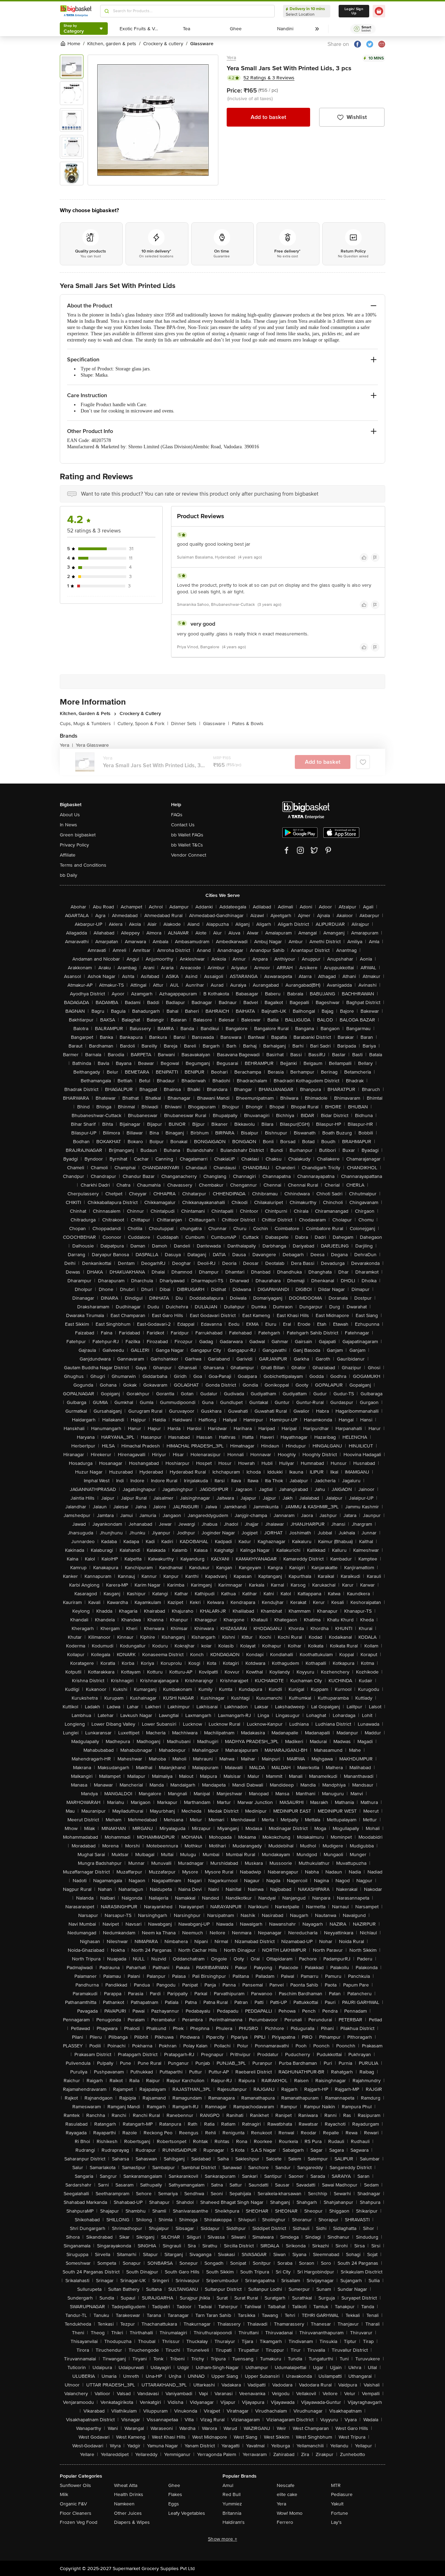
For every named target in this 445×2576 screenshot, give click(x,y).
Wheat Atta (126, 2485)
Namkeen (124, 2504)
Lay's (336, 2522)
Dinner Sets (186, 724)
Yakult (337, 2504)
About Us (70, 815)
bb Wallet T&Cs (187, 845)
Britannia (232, 2513)
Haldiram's (234, 2522)
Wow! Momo (290, 2513)
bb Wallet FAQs (187, 835)
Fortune (339, 2513)
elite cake (287, 2494)
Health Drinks (129, 2494)
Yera (231, 58)
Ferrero (285, 2522)
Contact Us (183, 825)
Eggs (174, 2504)
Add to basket (268, 117)
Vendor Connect (189, 855)
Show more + (222, 2539)
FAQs (177, 815)
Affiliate (68, 855)
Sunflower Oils (75, 2485)
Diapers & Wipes (132, 2522)
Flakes (175, 2494)
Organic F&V (73, 2504)
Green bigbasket (78, 835)
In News (68, 825)
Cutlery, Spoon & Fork (143, 724)
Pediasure (342, 2494)
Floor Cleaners (76, 2513)
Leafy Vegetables (187, 2513)
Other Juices (128, 2513)
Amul (228, 2485)
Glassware (216, 724)
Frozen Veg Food (79, 2522)
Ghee (174, 2485)
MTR (336, 2485)
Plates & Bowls (248, 724)
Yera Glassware (92, 745)
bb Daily (68, 875)
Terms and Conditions (83, 865)
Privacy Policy (74, 845)
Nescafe (286, 2485)
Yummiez (232, 2504)
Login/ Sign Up (354, 11)
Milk (64, 2494)
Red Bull (232, 2494)
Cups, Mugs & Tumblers (87, 724)
